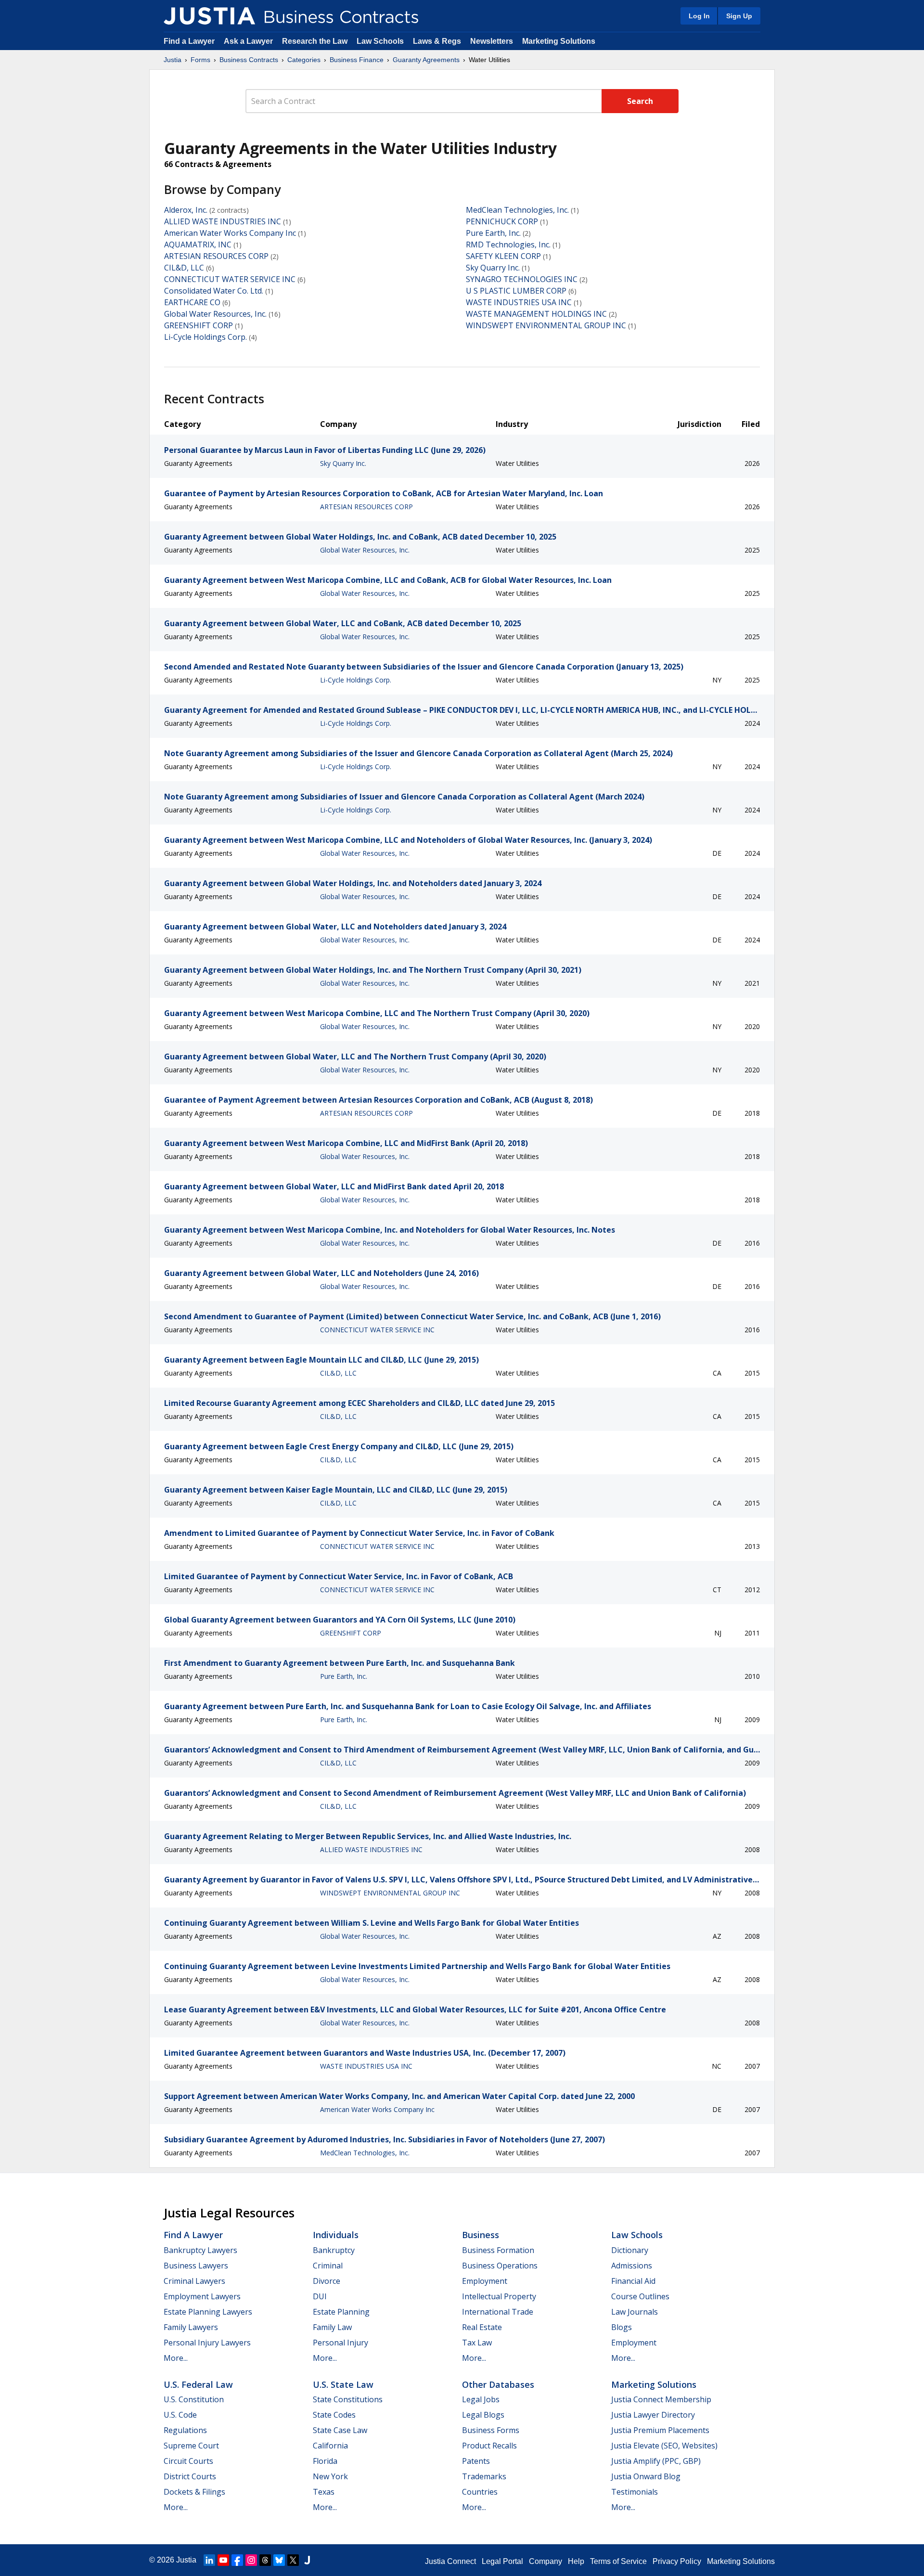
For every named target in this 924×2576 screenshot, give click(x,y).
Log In (699, 16)
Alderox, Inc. (186, 210)
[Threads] (265, 2560)
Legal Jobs (481, 2399)
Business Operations (500, 2266)
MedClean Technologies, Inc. (517, 210)
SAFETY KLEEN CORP (503, 256)
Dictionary (630, 2250)
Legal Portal (502, 2561)
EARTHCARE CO (192, 302)
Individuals (336, 2235)
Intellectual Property (499, 2296)
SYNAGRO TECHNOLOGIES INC (522, 279)
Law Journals (635, 2312)
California (330, 2446)
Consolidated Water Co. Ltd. (214, 291)
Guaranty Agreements (426, 60)
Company (545, 2561)
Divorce (327, 2281)
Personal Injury (340, 2343)
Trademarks (484, 2476)
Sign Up (739, 16)
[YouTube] (223, 2560)
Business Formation (498, 2250)
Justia (173, 60)
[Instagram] (251, 2560)
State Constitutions (348, 2399)
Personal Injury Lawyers (207, 2343)
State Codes (334, 2415)
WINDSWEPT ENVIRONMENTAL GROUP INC (546, 325)
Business (481, 2235)
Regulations (185, 2430)
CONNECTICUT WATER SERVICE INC (230, 279)
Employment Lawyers (202, 2296)
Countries (480, 2492)
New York (330, 2476)
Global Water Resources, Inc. (215, 314)
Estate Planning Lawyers (208, 2312)
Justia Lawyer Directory (653, 2415)
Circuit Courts (188, 2461)
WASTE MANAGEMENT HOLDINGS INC (536, 314)
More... (176, 2358)
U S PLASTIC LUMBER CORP (516, 291)
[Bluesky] (279, 2560)
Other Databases (498, 2384)
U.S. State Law (343, 2384)
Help (576, 2561)
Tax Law (477, 2343)
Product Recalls (489, 2446)
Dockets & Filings (194, 2492)
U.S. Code (180, 2415)
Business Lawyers (196, 2266)
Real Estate (482, 2327)
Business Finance (357, 60)
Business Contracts (249, 60)
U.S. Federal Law (198, 2384)
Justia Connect (450, 2561)
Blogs (622, 2327)
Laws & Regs (437, 41)
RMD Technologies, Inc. (508, 245)
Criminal (328, 2266)
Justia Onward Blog (646, 2476)
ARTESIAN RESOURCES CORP (216, 256)
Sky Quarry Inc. (493, 268)
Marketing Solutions (559, 41)
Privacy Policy (677, 2561)
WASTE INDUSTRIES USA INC (519, 302)
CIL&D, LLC (184, 268)
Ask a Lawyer (249, 41)
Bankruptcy (334, 2250)
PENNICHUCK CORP (502, 221)
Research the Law (315, 41)
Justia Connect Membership (661, 2399)
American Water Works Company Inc (230, 233)
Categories (304, 60)
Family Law (332, 2327)
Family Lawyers (191, 2327)
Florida (325, 2461)
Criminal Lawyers (194, 2281)
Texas (324, 2492)
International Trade (498, 2312)
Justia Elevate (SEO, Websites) (664, 2446)
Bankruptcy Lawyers (200, 2250)
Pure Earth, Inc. (493, 233)
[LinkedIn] (209, 2560)
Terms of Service (618, 2561)
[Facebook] (237, 2560)
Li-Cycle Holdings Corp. (205, 337)
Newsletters (492, 41)
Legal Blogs (483, 2415)
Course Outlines (640, 2296)
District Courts (190, 2476)
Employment (485, 2281)
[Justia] (209, 16)
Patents (476, 2461)
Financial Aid (633, 2281)
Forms (200, 60)
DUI (320, 2296)
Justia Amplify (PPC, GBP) (656, 2461)
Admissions (632, 2266)
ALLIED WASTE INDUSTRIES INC (223, 221)
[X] (293, 2560)
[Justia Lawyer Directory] (307, 2560)
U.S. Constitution (194, 2399)
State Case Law (340, 2430)
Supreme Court (191, 2446)
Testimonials (635, 2492)
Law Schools (380, 41)
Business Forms (491, 2430)
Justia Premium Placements (660, 2430)
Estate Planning (341, 2312)
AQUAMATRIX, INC (198, 245)
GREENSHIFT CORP (199, 325)
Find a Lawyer (189, 41)
